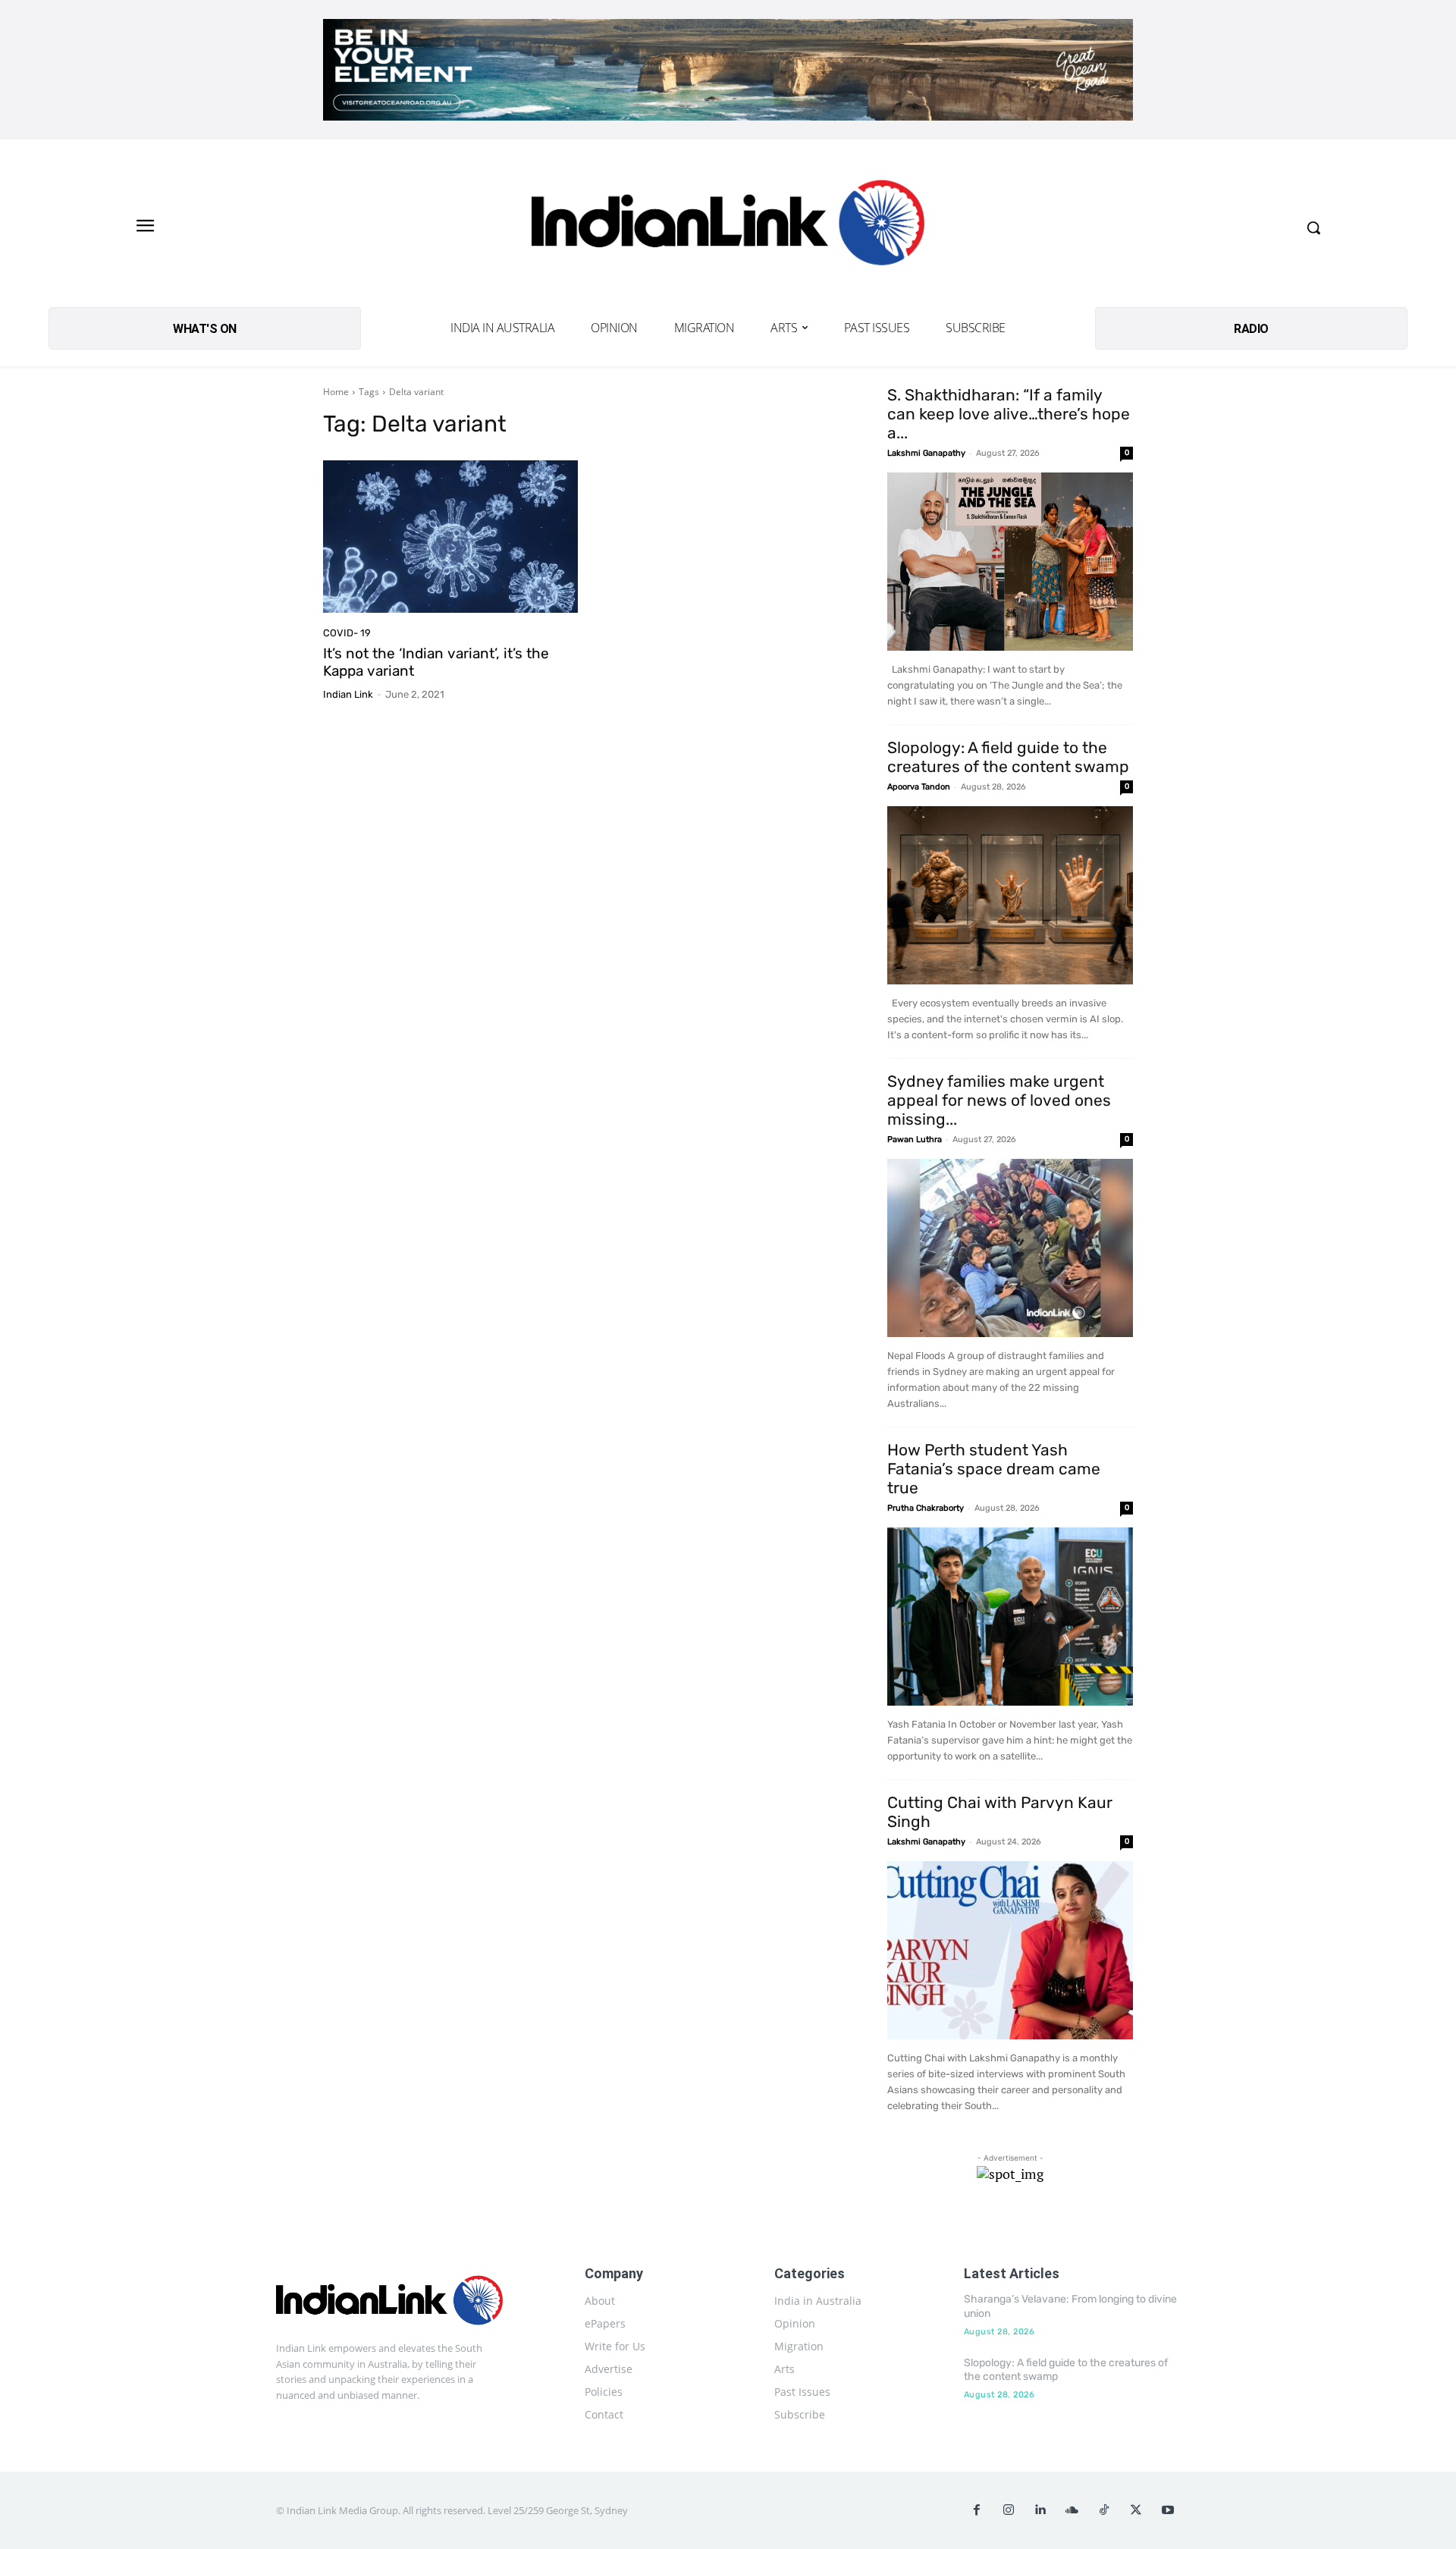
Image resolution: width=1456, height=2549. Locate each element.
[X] (1136, 2510)
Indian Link (348, 694)
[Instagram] (1009, 2510)
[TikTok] (1104, 2510)
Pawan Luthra (915, 1140)
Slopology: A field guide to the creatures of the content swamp (1008, 757)
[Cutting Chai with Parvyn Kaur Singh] (1010, 1950)
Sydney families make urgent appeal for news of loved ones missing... (999, 1100)
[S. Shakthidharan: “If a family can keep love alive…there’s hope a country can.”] (1010, 562)
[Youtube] (1168, 2510)
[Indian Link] (728, 227)
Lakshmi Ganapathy (926, 453)
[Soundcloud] (1072, 2510)
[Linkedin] (1040, 2510)
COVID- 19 (347, 633)
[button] (1313, 228)
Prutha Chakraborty (926, 1508)
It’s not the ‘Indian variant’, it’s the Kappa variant (436, 662)
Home (336, 392)
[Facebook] (977, 2510)
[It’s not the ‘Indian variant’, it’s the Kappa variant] (450, 537)
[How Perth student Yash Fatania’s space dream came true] (1010, 1617)
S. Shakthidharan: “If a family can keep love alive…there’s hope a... (1009, 414)
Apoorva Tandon (919, 787)
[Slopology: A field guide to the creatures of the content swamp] (1010, 895)
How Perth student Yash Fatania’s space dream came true (994, 1469)
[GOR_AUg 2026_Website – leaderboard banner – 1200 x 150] (728, 70)
